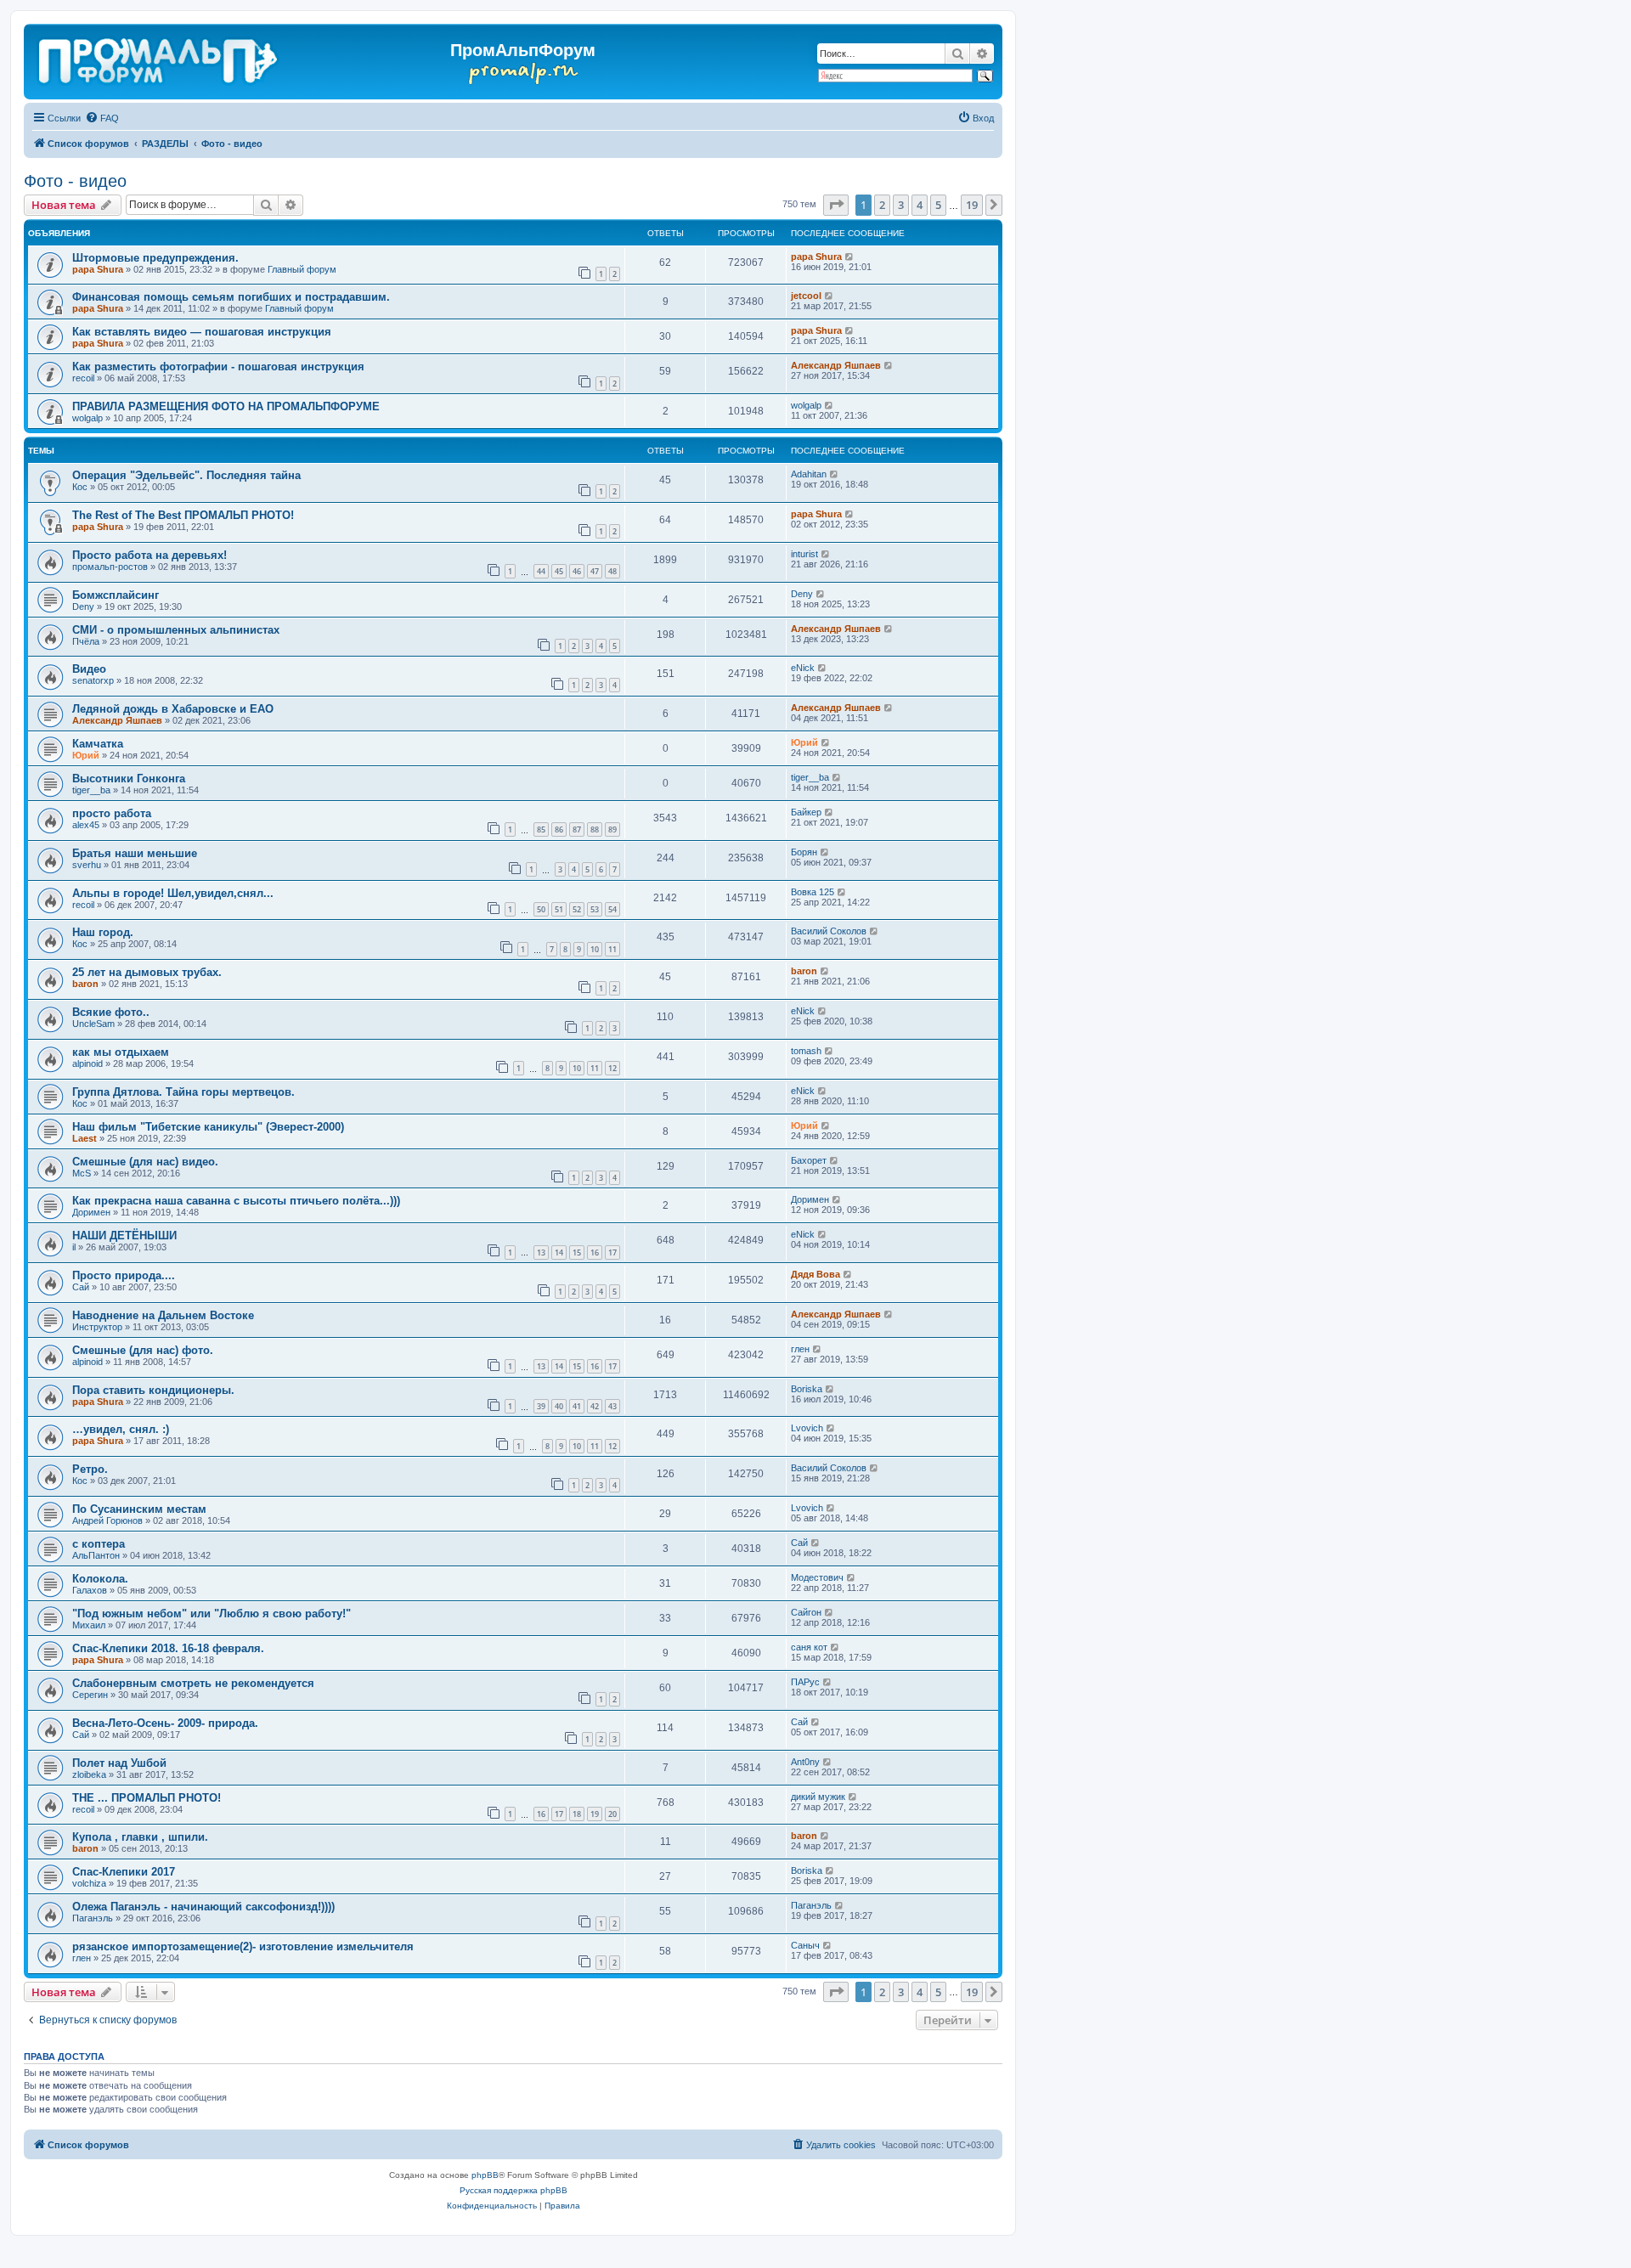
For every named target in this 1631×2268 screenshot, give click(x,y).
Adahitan (809, 474)
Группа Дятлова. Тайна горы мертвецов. (183, 1092)
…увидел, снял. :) (121, 1429)
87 (577, 829)
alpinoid (87, 1063)
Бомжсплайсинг (116, 595)
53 (595, 909)
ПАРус (805, 1682)
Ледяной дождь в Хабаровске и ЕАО (173, 709)
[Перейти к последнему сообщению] (850, 257)
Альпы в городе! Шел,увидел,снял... (173, 893)
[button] (836, 205)
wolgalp (87, 418)
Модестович (817, 1577)
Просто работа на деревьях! (150, 555)
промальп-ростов (110, 567)
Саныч (805, 1945)
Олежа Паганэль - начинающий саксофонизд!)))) (203, 1907)
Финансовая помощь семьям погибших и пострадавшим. (231, 297)
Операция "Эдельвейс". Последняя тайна (186, 475)
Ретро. (90, 1469)
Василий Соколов (829, 931)
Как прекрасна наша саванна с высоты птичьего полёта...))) (236, 1201)
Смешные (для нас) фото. (143, 1350)
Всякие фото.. (111, 1012)
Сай (81, 1287)
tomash (806, 1051)
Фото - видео (75, 181)
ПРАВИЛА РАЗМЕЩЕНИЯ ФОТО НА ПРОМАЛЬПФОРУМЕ (226, 406)
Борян (804, 852)
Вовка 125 (813, 892)
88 (595, 829)
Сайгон (806, 1612)
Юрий (86, 755)
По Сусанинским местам (139, 1509)
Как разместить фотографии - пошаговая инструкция (218, 367)
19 (595, 1814)
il (74, 1247)
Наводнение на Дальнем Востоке (163, 1315)
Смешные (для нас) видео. (145, 1162)
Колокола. (100, 1579)
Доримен (91, 1212)
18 (577, 1814)
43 (612, 1406)
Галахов (90, 1590)
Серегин (90, 1695)
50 (541, 909)
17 (612, 1252)
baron (85, 984)
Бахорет (809, 1160)
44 (541, 571)
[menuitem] (102, 118)
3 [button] (901, 205)
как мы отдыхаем (121, 1052)
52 (577, 909)
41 (577, 1406)
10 (595, 949)
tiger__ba (91, 790)
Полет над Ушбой (119, 1763)
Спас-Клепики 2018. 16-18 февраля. (168, 1648)
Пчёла (86, 641)
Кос (80, 487)
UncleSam (93, 1024)
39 (541, 1406)
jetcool (806, 296)
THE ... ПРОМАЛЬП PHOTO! (147, 1798)
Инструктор (97, 1327)
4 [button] (920, 205)
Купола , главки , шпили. (140, 1837)
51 (559, 909)
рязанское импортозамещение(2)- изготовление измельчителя (243, 1946)
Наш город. (103, 932)
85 (541, 829)
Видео (89, 669)
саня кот (809, 1647)
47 (595, 571)
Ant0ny (805, 1762)
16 (595, 1252)
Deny (83, 606)
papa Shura (98, 269)
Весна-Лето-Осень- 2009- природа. (165, 1723)
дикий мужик (818, 1797)
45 (559, 571)
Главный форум (302, 269)
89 (612, 829)
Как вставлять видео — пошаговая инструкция (202, 332)
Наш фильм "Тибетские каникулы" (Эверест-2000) (208, 1127)
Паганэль (93, 1918)
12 (612, 1068)
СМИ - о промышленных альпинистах (176, 630)
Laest (85, 1138)
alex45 (86, 825)
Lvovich (807, 1428)
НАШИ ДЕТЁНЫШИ (124, 1236)
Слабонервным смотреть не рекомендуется (193, 1683)
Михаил (89, 1625)
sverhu (87, 865)
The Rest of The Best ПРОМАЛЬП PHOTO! (183, 515)
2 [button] (882, 205)
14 (559, 1252)
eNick (803, 668)
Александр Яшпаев (836, 365)
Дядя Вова (815, 1274)
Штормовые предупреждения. (155, 258)
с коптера (99, 1544)
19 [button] (972, 205)
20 (612, 1814)
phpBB (485, 2175)
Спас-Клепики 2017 (124, 1872)
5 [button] (938, 205)
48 (612, 571)
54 (612, 909)
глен (800, 1349)
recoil (83, 378)
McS (82, 1173)
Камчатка (98, 744)
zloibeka (89, 1774)
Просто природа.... (124, 1275)
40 (559, 1406)
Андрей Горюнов (107, 1520)
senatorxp (93, 680)
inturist (804, 554)
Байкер (806, 812)
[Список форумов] (159, 58)
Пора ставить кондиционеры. (153, 1390)
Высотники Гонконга (129, 779)
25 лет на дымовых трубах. (147, 972)
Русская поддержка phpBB (514, 2190)
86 (559, 829)
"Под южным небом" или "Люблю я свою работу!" (212, 1614)
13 (541, 1252)
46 (577, 571)
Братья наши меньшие (135, 853)
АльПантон (96, 1555)
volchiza (89, 1883)
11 (612, 949)
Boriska (807, 1389)
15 (577, 1252)
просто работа (112, 813)
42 (595, 1406)
